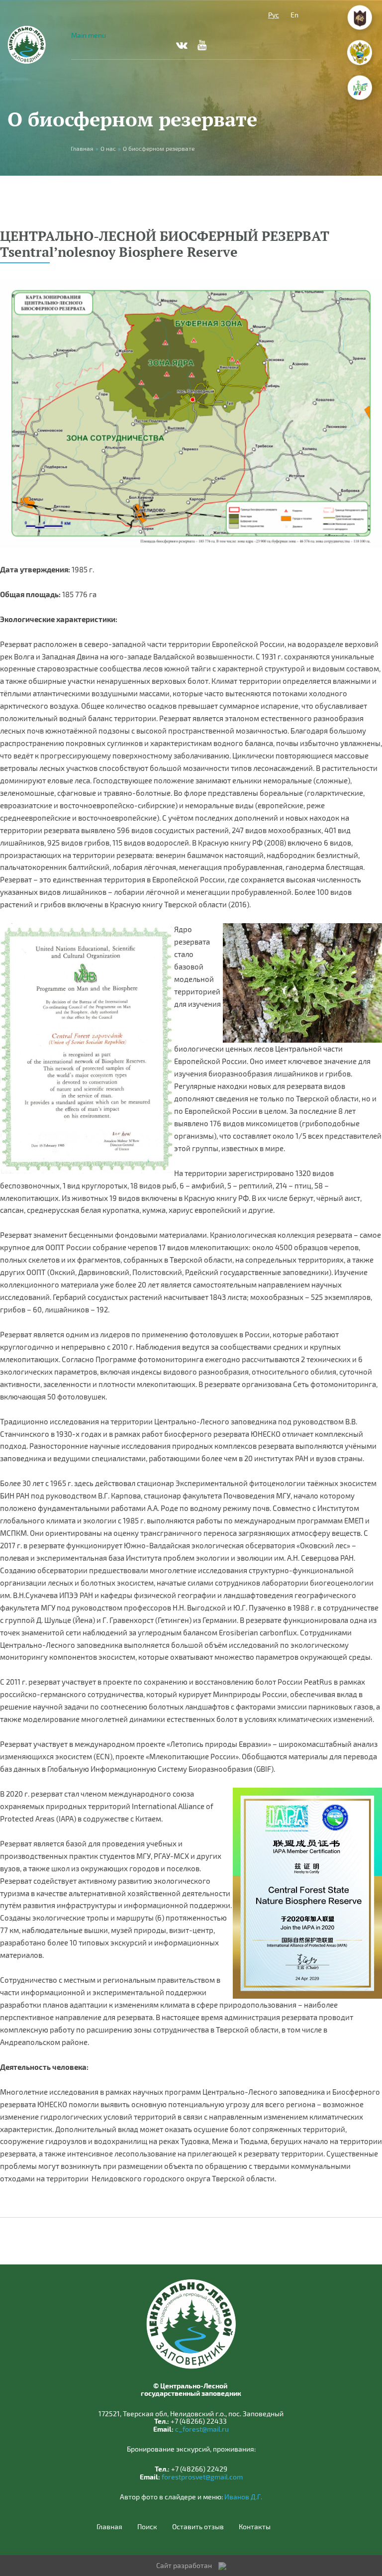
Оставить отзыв (198, 2527)
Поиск (147, 2527)
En (294, 15)
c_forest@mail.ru (202, 2429)
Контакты (255, 2527)
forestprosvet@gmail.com (202, 2477)
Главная (109, 2527)
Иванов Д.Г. (243, 2497)
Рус (274, 15)
